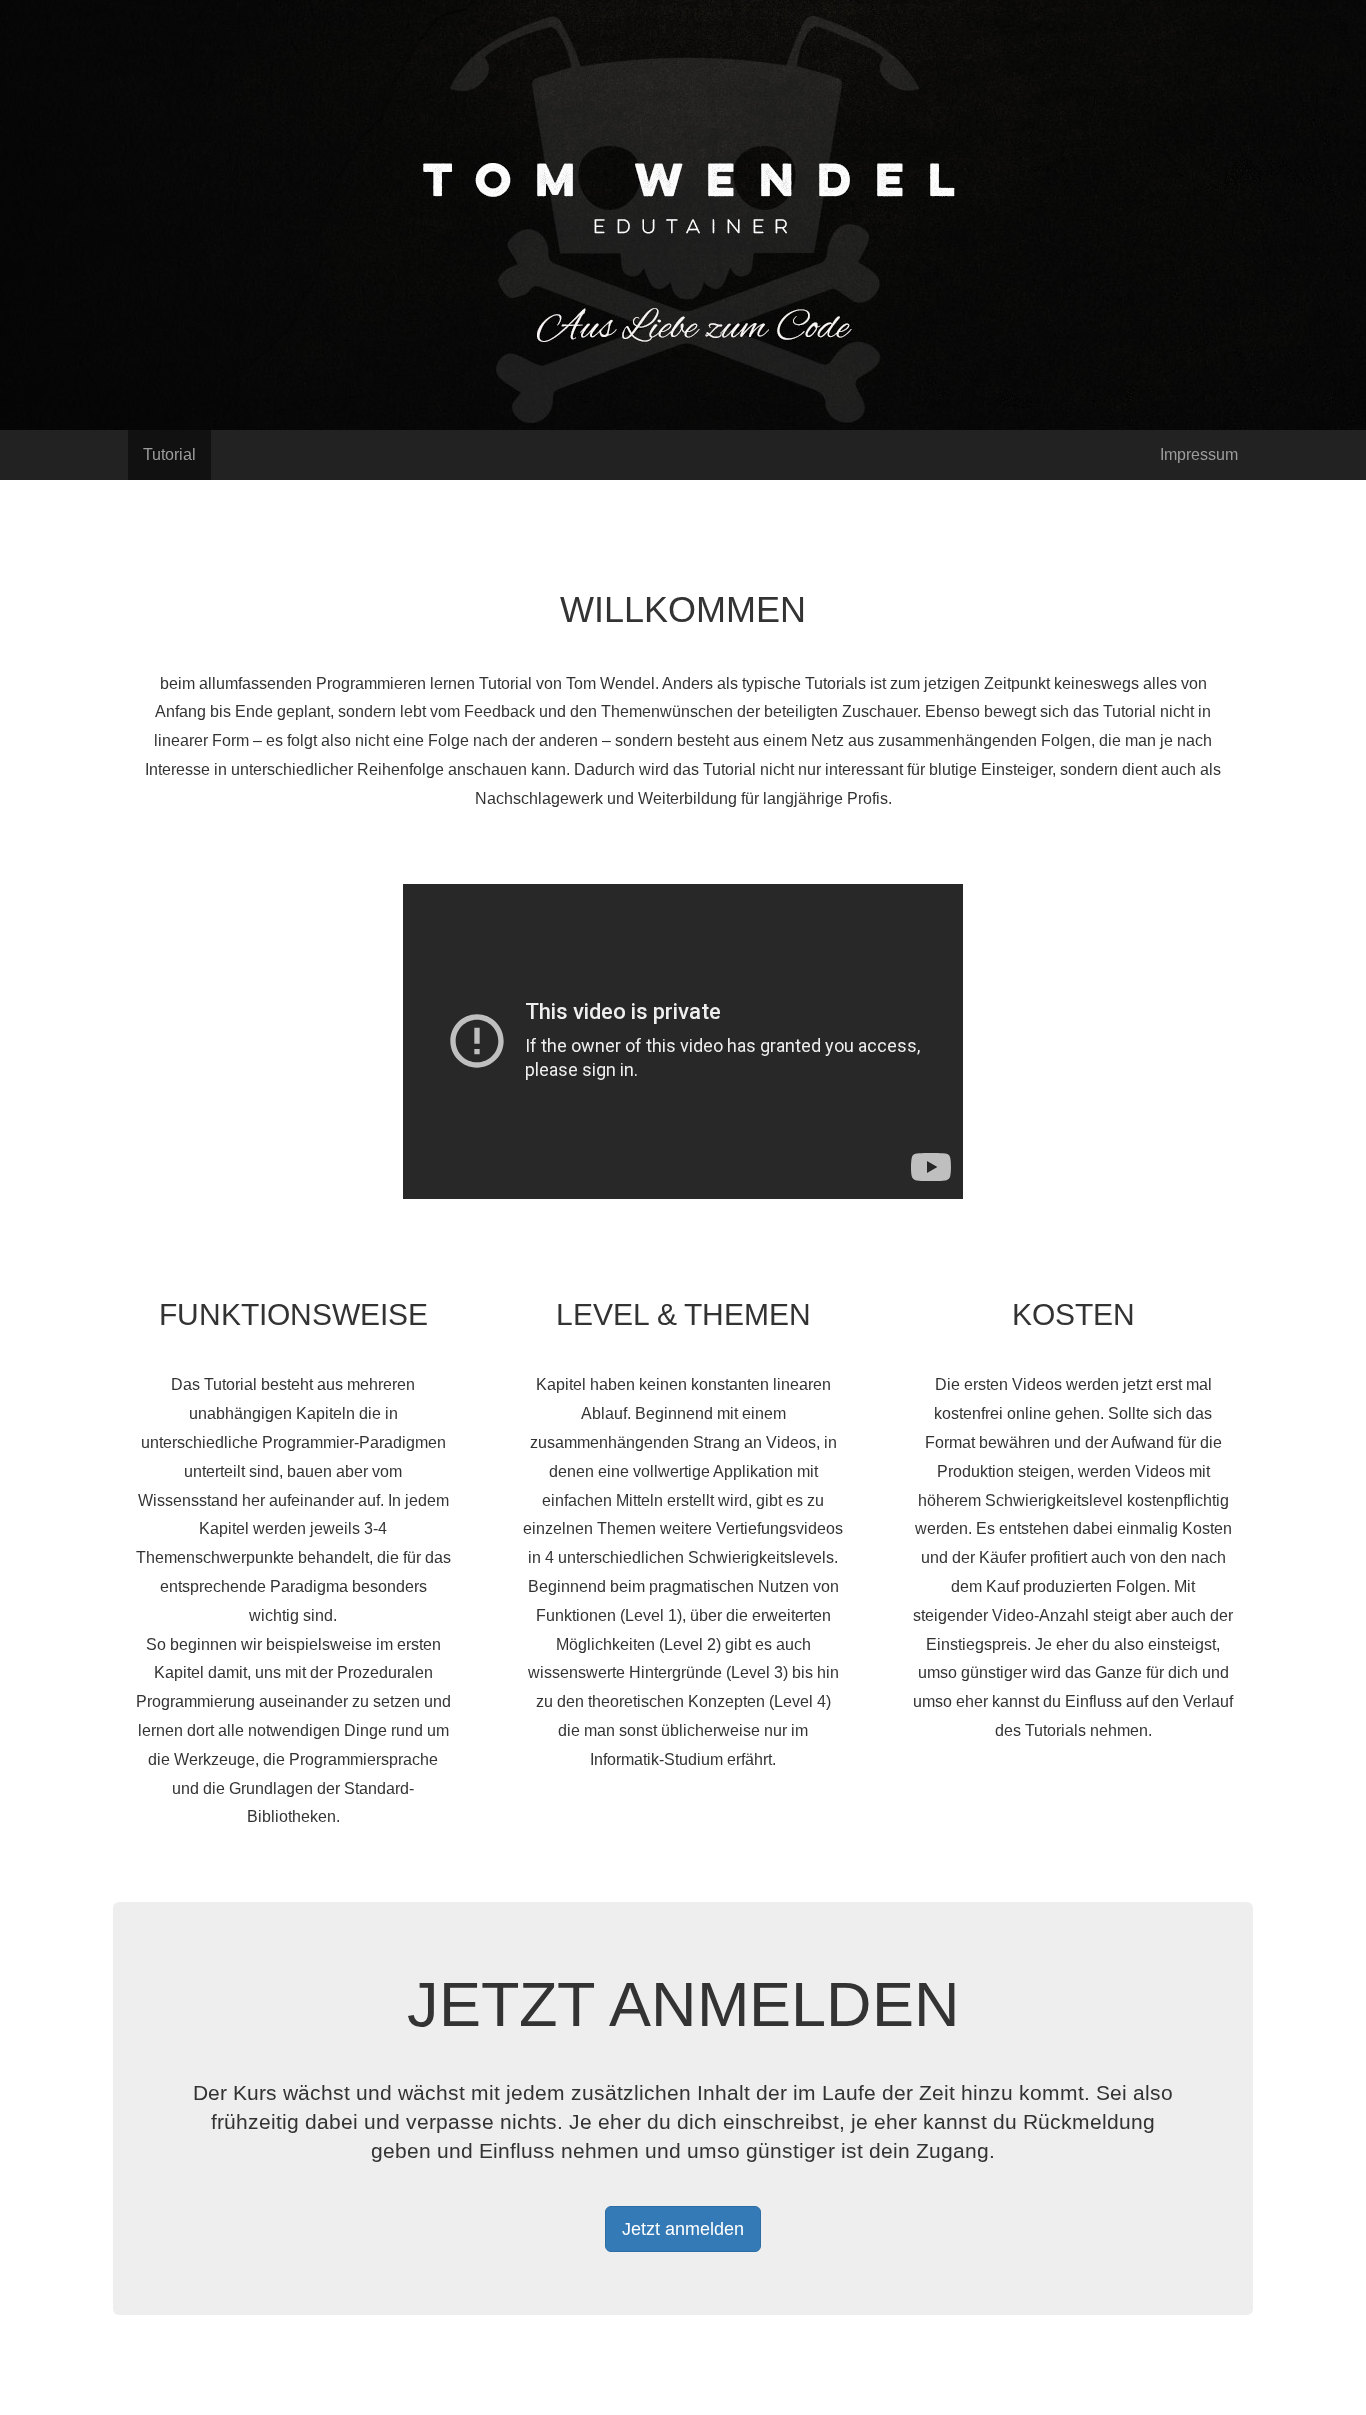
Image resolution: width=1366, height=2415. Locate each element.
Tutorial (169, 454)
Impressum (1199, 454)
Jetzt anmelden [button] (683, 2229)
